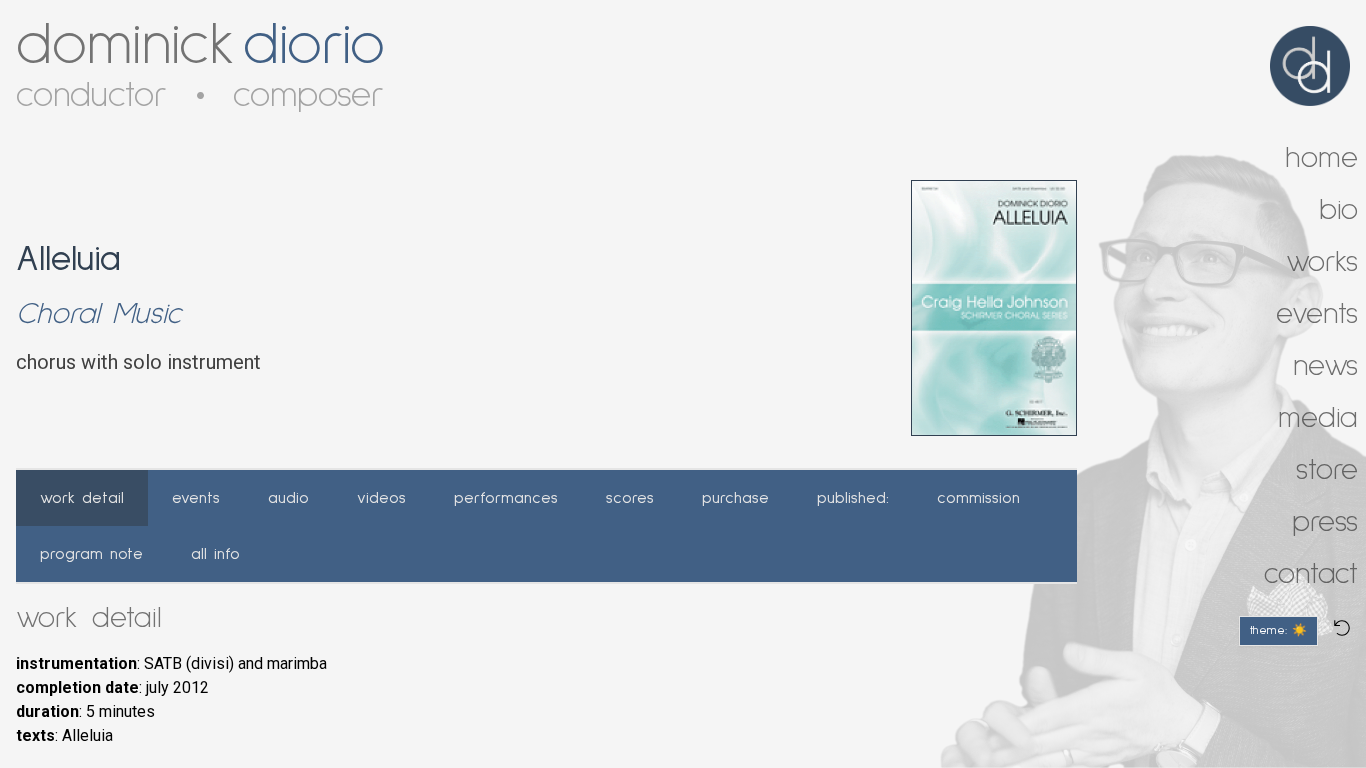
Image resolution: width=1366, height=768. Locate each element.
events (196, 498)
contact (1311, 574)
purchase (735, 498)
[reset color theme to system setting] (1342, 628)
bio (1338, 210)
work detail (82, 498)
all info (215, 554)
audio (288, 498)
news (1325, 366)
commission (978, 498)
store (1327, 470)
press (1325, 522)
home (1321, 158)
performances (506, 498)
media (1318, 418)
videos (381, 498)
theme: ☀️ (1278, 631)
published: (853, 498)
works (1322, 262)
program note (91, 554)
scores (630, 498)
